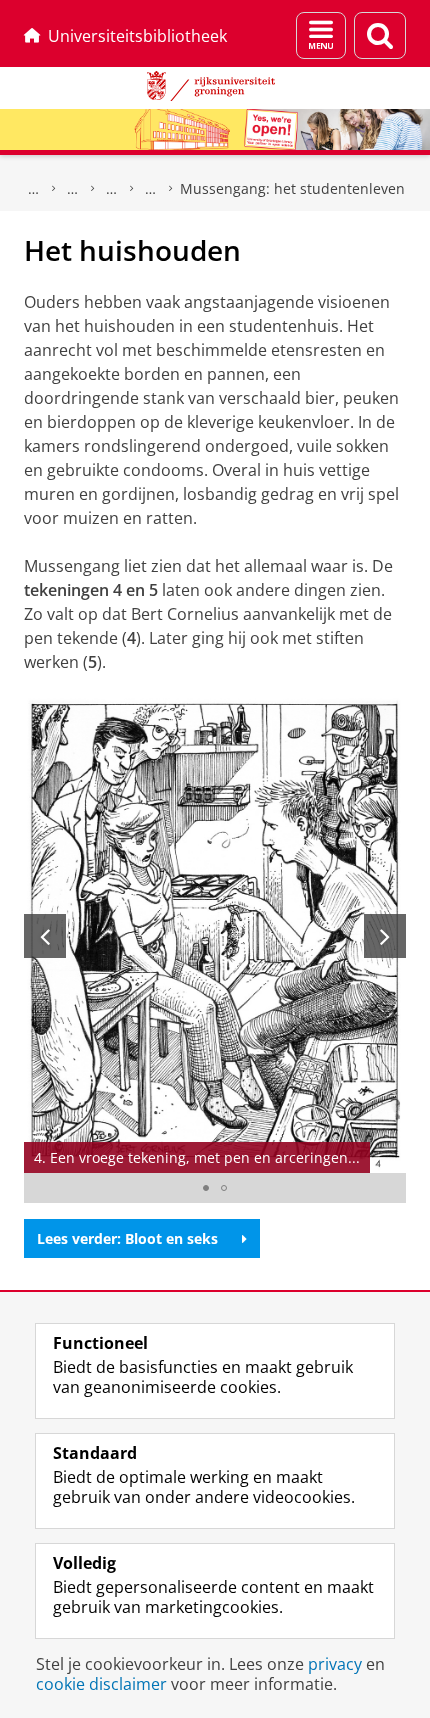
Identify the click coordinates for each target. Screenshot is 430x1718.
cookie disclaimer (101, 1684)
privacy (335, 1664)
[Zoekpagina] (380, 35)
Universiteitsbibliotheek (137, 36)
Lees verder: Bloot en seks (127, 1238)
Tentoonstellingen (112, 189)
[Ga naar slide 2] (224, 1188)
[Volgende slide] (385, 936)
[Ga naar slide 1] (206, 1188)
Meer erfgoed (73, 189)
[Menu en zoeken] (321, 35)
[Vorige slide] (45, 936)
